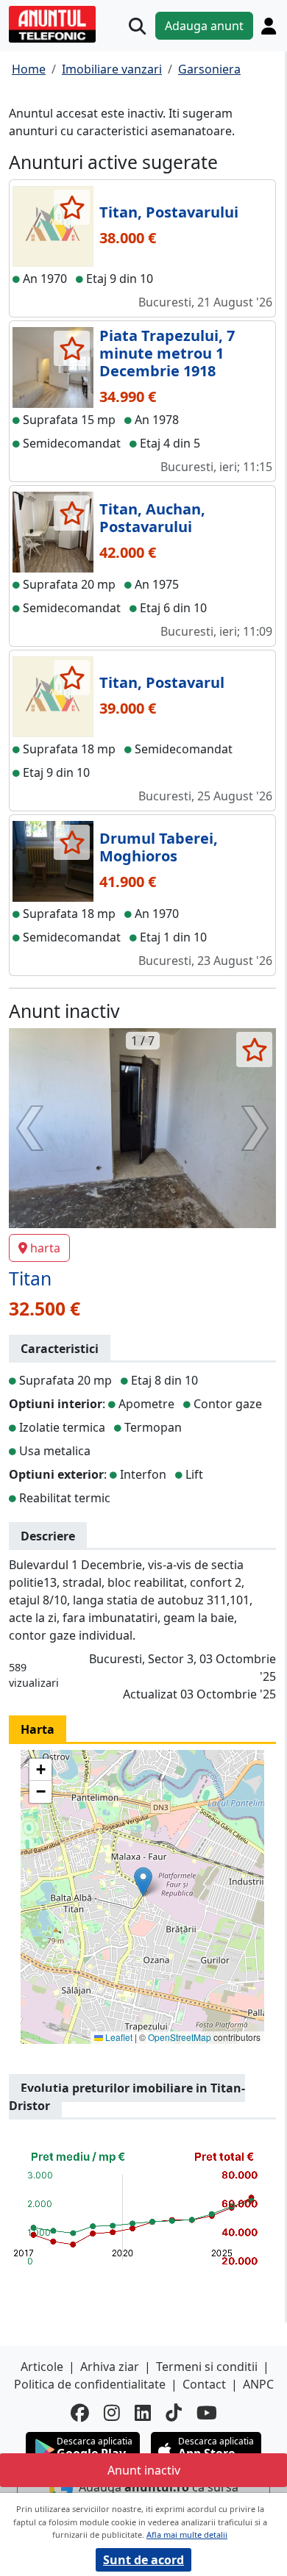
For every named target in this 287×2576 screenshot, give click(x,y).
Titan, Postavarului (169, 212)
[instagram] (112, 2412)
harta (45, 1248)
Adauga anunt (204, 26)
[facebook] (80, 2412)
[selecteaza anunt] (72, 207)
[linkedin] (143, 2412)
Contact (204, 2384)
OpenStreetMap (180, 2037)
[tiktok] (174, 2412)
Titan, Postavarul (162, 682)
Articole (42, 2367)
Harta (38, 1729)
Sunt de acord (143, 2560)
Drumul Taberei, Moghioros (159, 847)
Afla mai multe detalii (187, 2534)
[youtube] (207, 2412)
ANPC (258, 2384)
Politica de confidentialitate (90, 2384)
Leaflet (118, 2037)
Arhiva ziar (110, 2367)
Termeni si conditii (207, 2367)
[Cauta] (137, 26)
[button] (143, 1882)
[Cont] (269, 26)
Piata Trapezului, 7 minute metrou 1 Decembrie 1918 (167, 353)
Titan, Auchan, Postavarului (152, 518)
